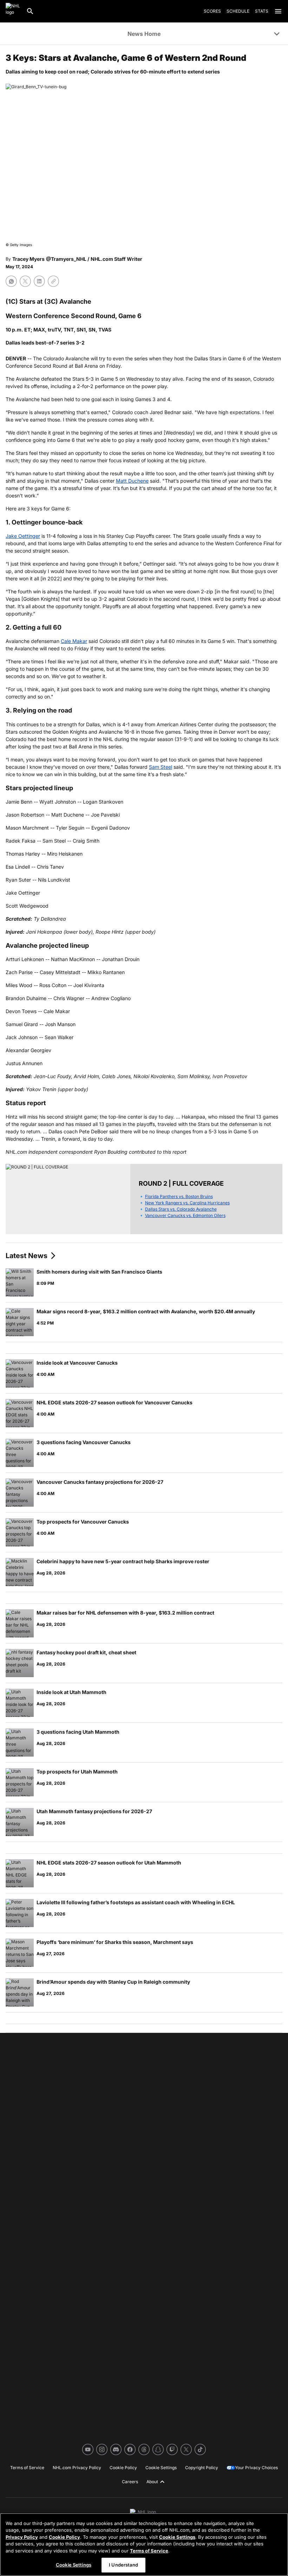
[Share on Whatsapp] (11, 281)
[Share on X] (25, 281)
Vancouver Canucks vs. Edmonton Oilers (185, 1215)
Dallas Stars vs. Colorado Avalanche (181, 1209)
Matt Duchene (132, 481)
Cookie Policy (64, 2537)
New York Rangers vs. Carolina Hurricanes (187, 1203)
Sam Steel (161, 767)
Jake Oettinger (23, 536)
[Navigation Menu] (278, 11)
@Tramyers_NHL (66, 259)
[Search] (30, 11)
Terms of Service (149, 2551)
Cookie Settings (177, 2537)
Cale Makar (74, 641)
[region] (144, 2545)
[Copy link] (53, 281)
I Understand (123, 2565)
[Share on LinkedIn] (39, 281)
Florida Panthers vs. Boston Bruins (179, 1196)
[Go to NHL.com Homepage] (13, 11)
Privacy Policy (22, 2537)
